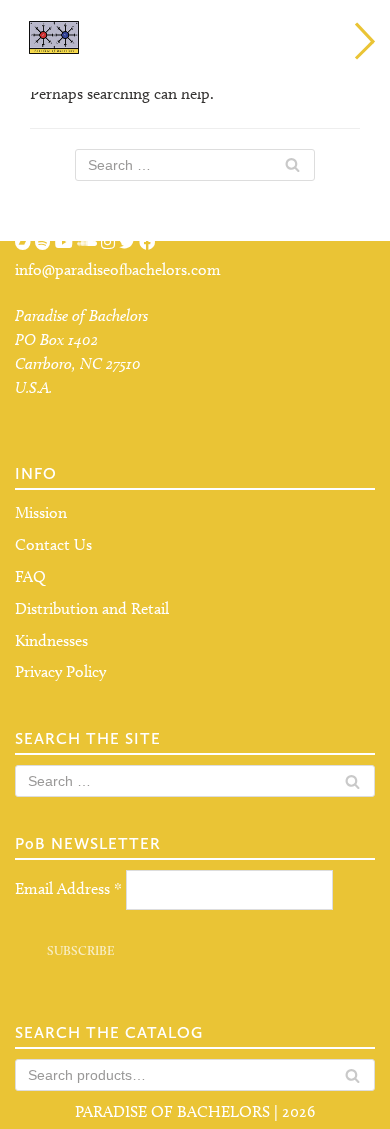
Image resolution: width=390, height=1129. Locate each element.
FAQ (30, 576)
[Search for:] (195, 165)
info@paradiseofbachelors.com (118, 269)
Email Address (68, 888)
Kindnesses (51, 640)
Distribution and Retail (92, 608)
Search (352, 1080)
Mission (41, 512)
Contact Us (53, 544)
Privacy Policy (60, 671)
